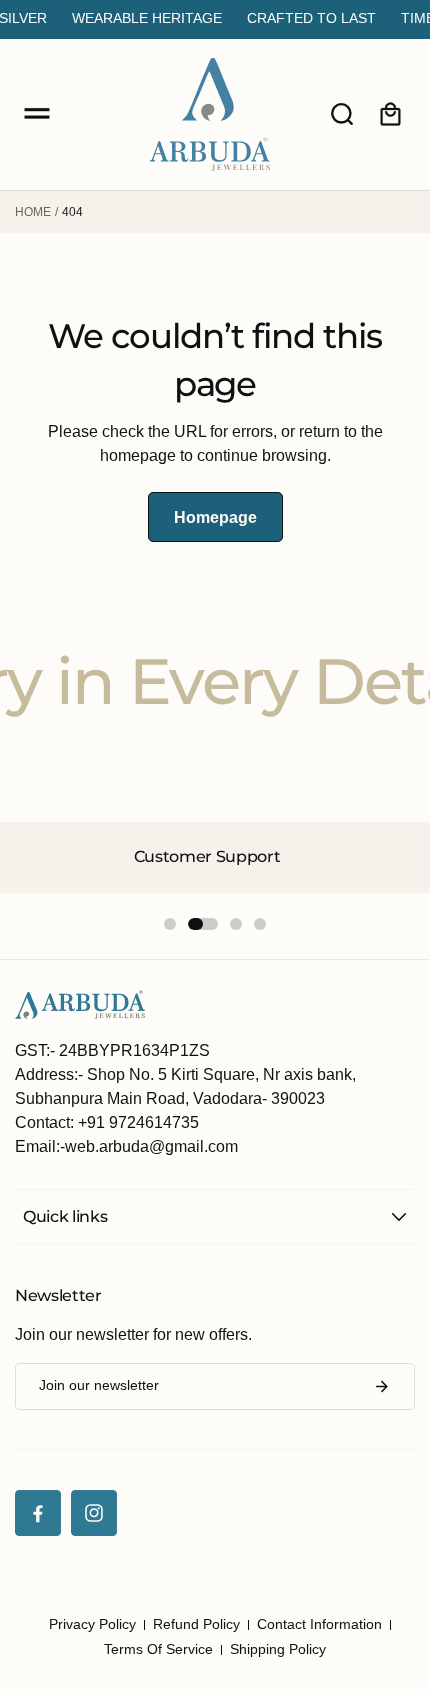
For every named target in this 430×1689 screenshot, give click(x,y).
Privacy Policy (92, 1624)
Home (33, 212)
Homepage (215, 517)
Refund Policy (196, 1624)
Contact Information (319, 1624)
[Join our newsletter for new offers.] (382, 1386)
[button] (37, 114)
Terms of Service (158, 1649)
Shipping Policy (278, 1649)
